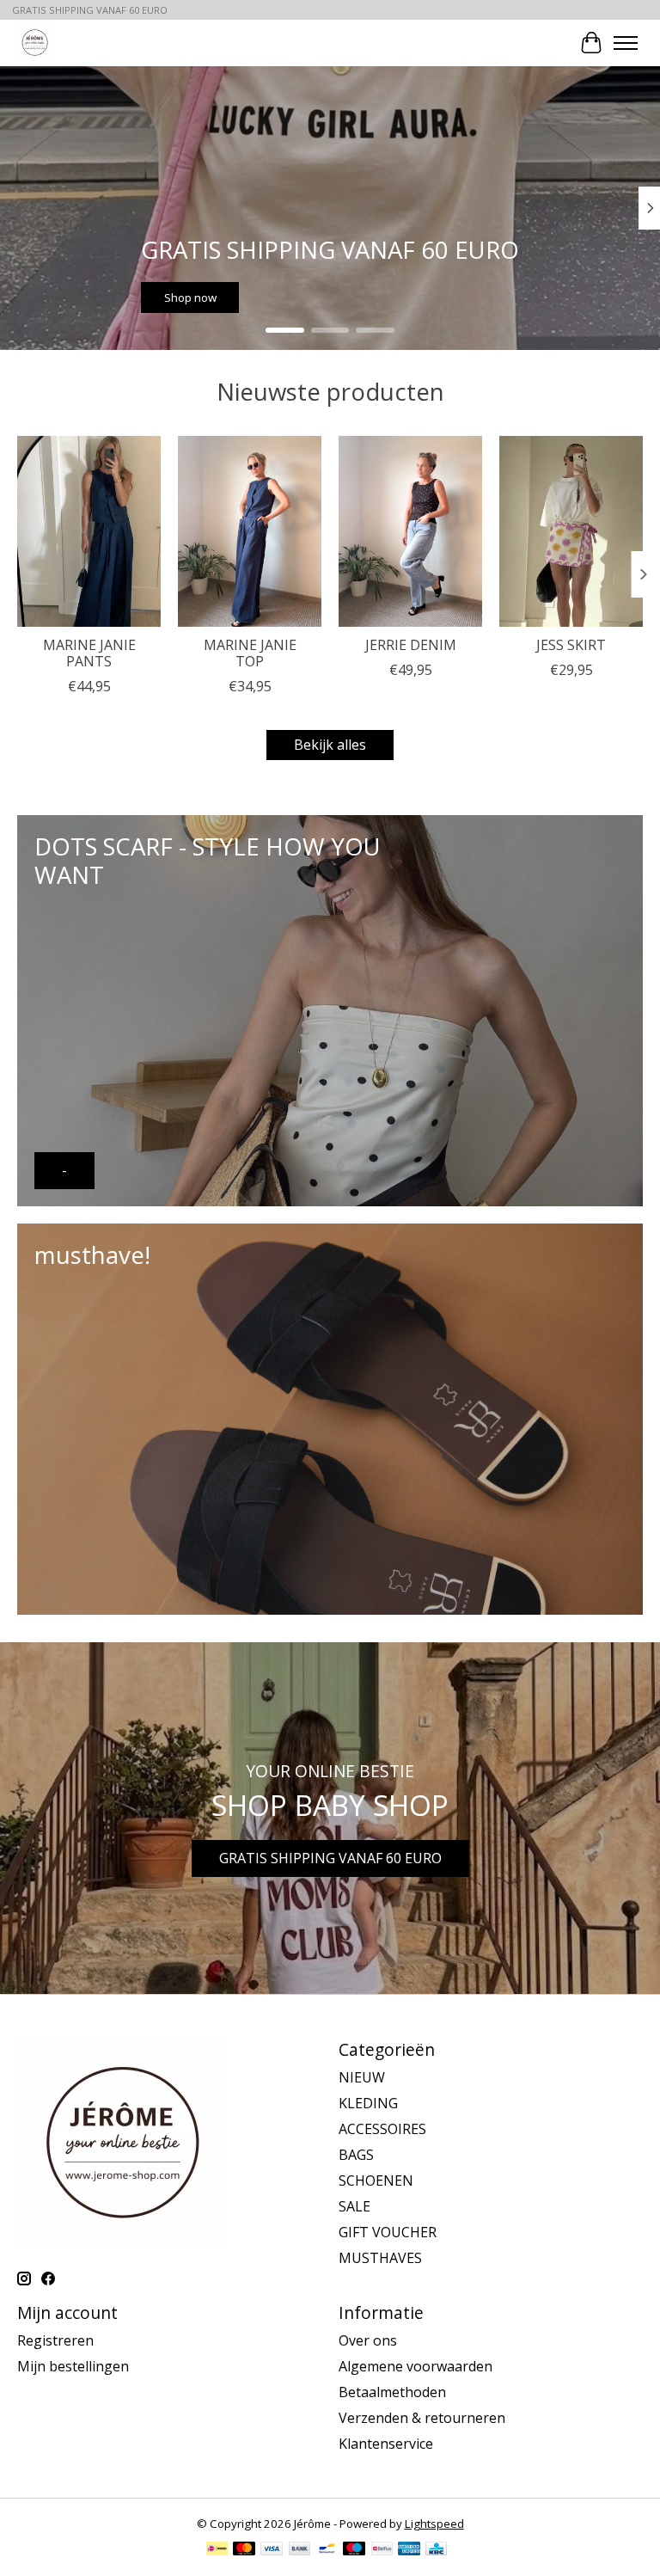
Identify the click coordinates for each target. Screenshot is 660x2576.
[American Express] (409, 2550)
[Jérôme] (35, 43)
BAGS (356, 2155)
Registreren (55, 2340)
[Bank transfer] (300, 2550)
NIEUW (362, 2077)
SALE (354, 2206)
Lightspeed (434, 2524)
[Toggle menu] (626, 43)
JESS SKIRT (571, 645)
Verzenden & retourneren (422, 2418)
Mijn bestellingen (73, 2366)
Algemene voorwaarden (416, 2366)
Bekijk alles (330, 745)
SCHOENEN (376, 2180)
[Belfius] (382, 2550)
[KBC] (436, 2550)
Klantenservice (386, 2444)
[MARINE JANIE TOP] (250, 531)
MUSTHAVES (380, 2258)
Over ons (368, 2340)
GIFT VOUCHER (388, 2232)
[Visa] (272, 2550)
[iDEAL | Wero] (217, 2550)
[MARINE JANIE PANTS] (89, 531)
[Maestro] (354, 2550)
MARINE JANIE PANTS (89, 653)
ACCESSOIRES (382, 2129)
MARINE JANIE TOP (250, 653)
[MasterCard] (244, 2550)
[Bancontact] (327, 2550)
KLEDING (368, 2103)
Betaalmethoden (392, 2392)
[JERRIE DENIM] (410, 531)
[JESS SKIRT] (571, 531)
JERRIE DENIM (411, 645)
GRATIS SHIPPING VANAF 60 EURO (330, 1858)
